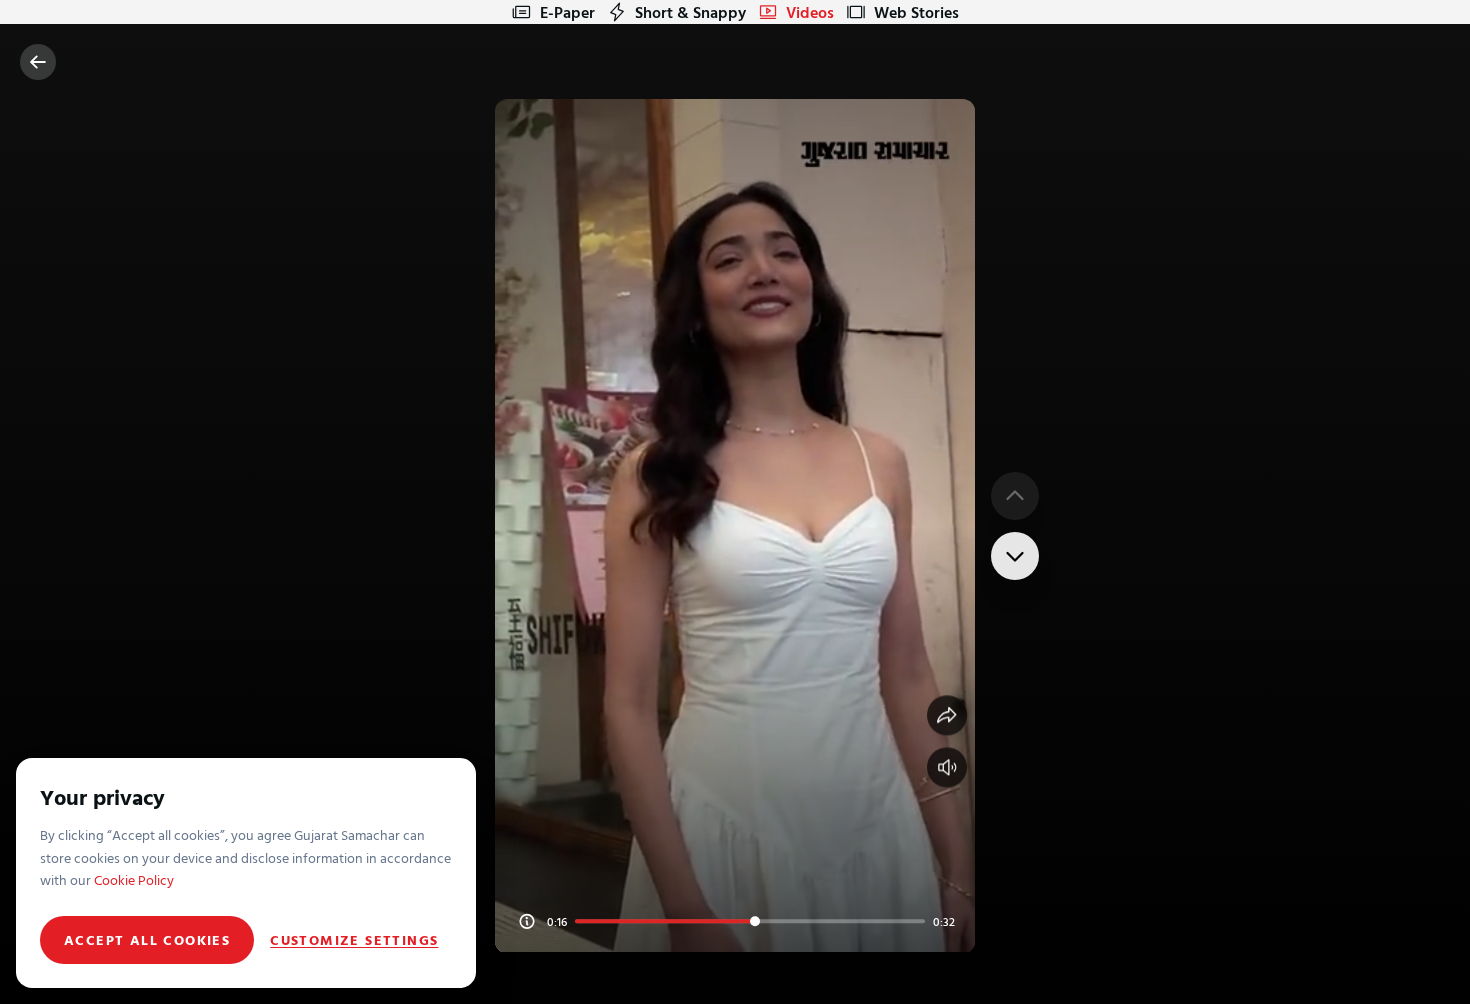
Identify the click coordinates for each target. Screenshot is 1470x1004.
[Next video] (1015, 556)
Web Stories (916, 12)
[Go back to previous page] (38, 62)
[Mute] (947, 767)
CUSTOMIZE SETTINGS (354, 940)
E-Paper (567, 12)
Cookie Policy (134, 879)
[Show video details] (527, 921)
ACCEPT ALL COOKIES (147, 939)
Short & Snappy (690, 12)
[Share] (947, 715)
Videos (810, 12)
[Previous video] (1015, 496)
